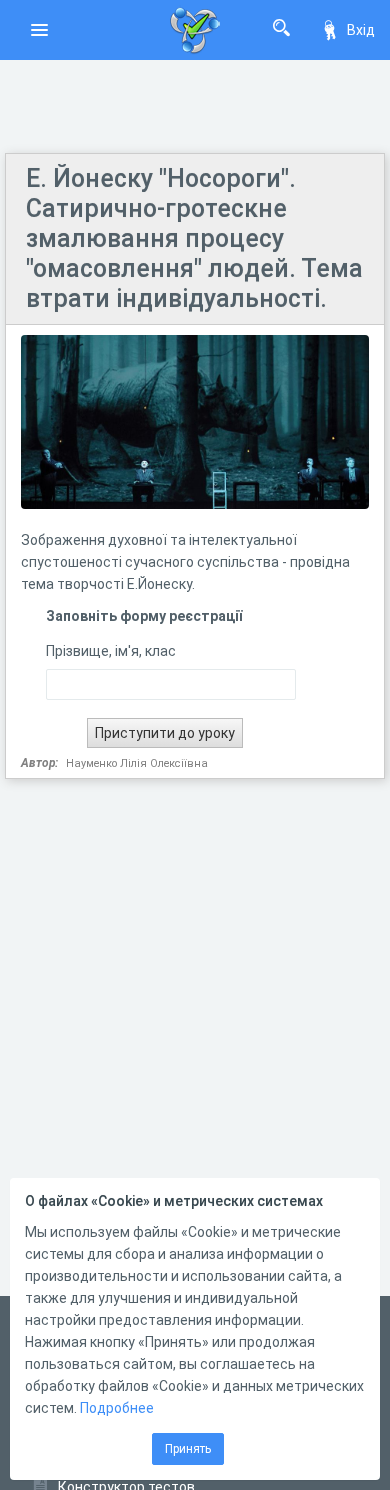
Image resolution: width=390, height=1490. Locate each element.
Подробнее (117, 1408)
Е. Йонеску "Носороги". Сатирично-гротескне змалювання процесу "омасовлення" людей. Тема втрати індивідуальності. (194, 238)
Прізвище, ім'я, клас (111, 651)
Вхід (361, 30)
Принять (188, 1449)
